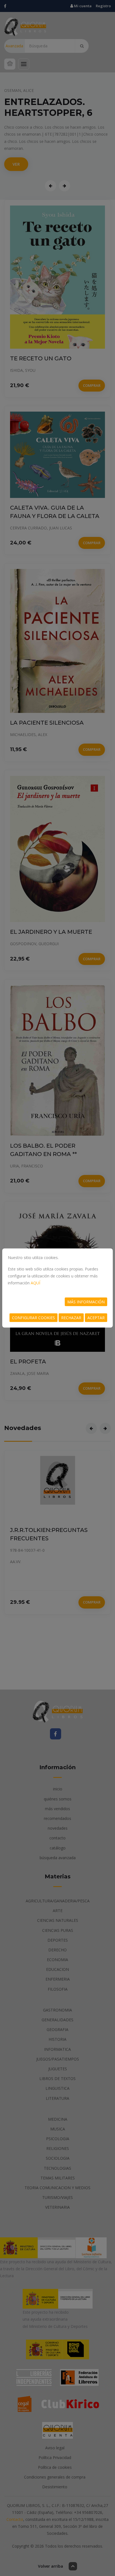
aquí (35, 1283)
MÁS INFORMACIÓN (86, 1302)
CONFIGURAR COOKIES (33, 1318)
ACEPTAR (96, 1318)
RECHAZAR (71, 1318)
